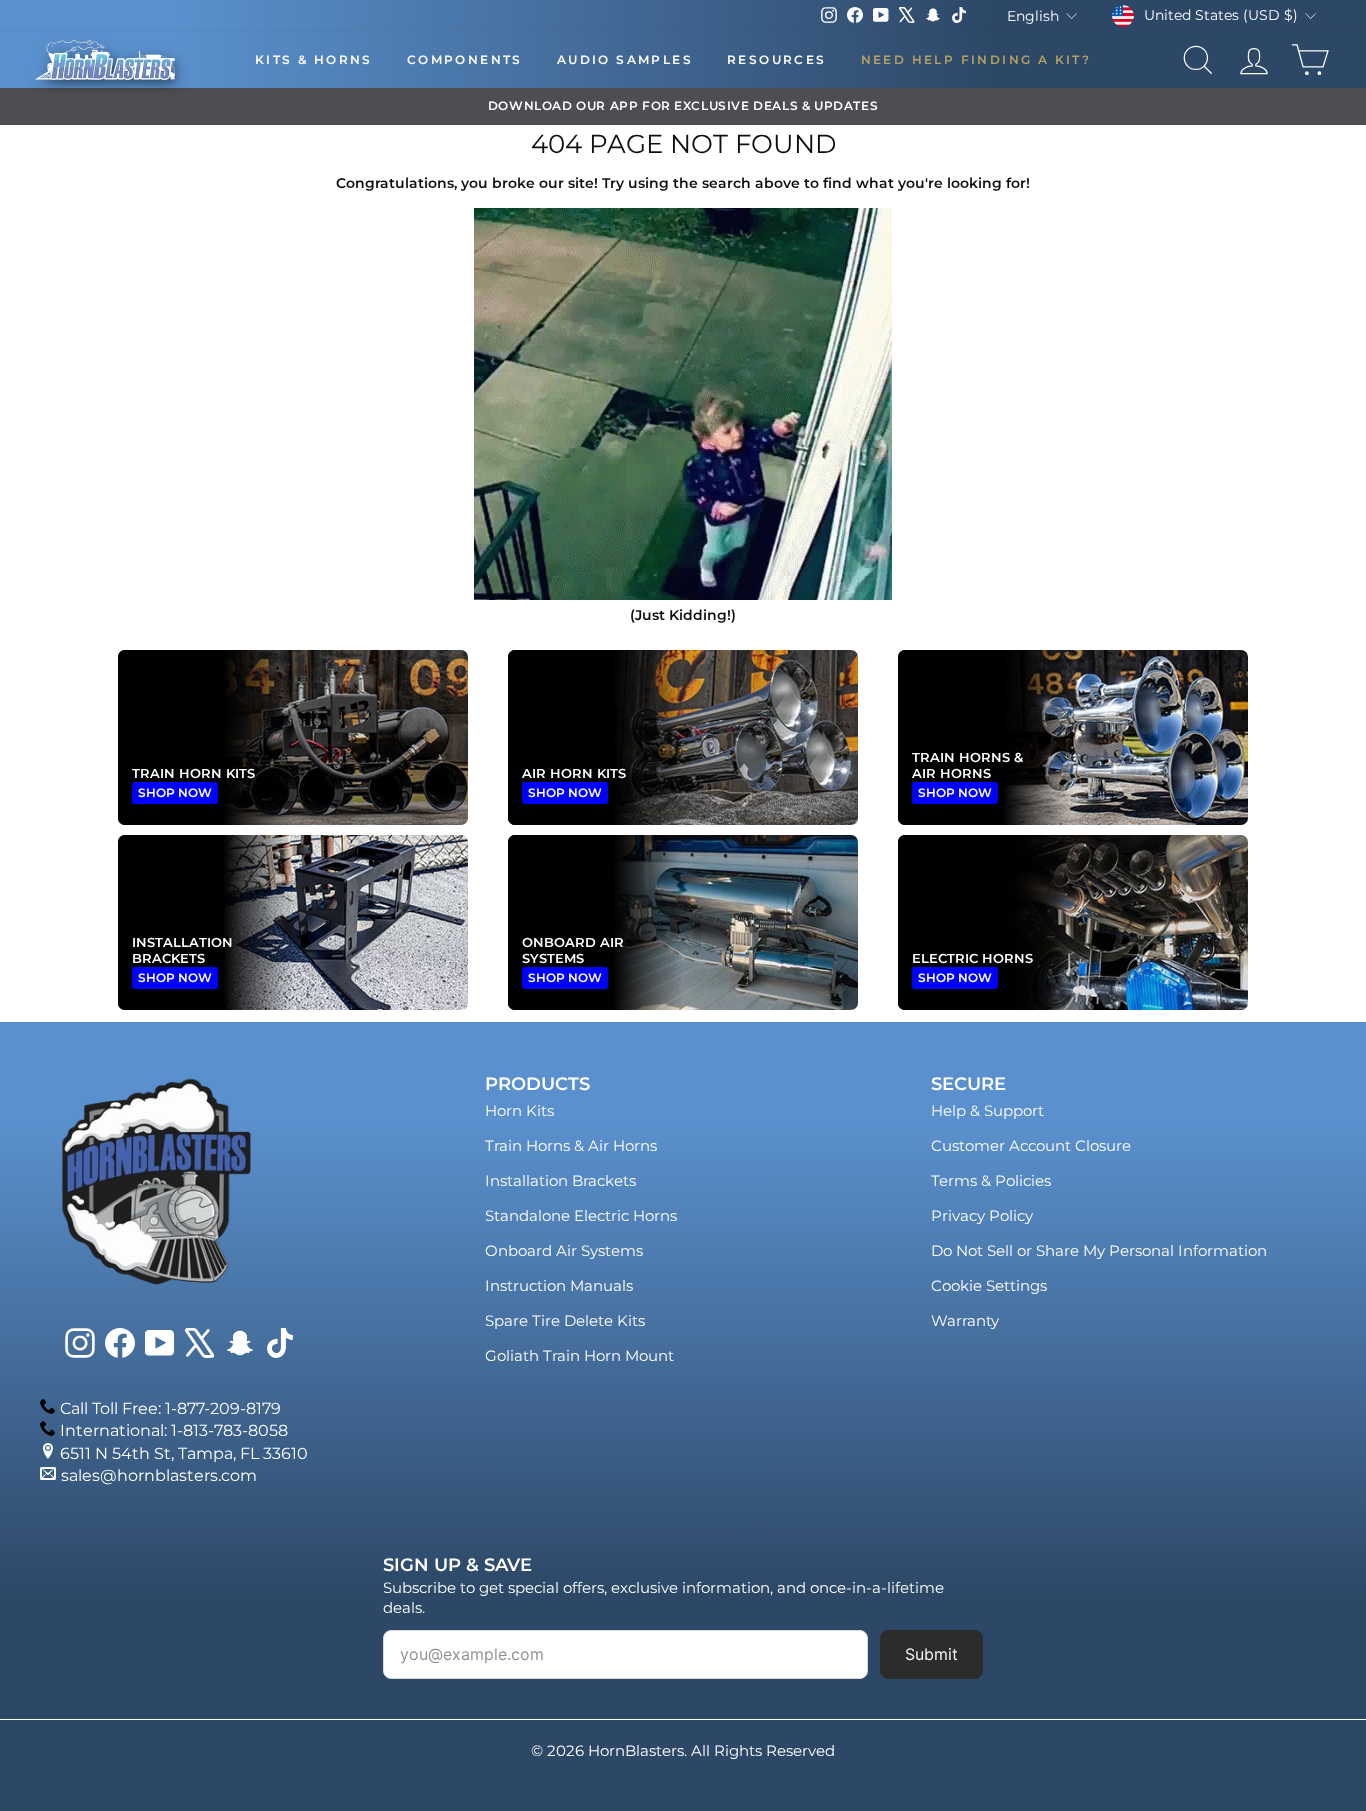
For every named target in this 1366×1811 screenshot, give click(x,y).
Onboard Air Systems (564, 1250)
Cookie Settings (989, 1285)
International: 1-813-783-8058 (174, 1430)
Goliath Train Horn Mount (579, 1355)
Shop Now (175, 792)
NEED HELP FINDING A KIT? (976, 59)
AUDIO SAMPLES (625, 59)
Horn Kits (519, 1110)
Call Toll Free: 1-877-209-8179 (170, 1408)
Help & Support (987, 1110)
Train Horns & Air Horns (571, 1145)
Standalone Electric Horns (581, 1215)
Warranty (965, 1320)
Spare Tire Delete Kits (565, 1320)
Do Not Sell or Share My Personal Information (1099, 1250)
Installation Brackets (560, 1180)
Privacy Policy (982, 1215)
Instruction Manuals (559, 1285)
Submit (931, 1654)
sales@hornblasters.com (159, 1475)
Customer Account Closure (1031, 1145)
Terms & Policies (991, 1180)
